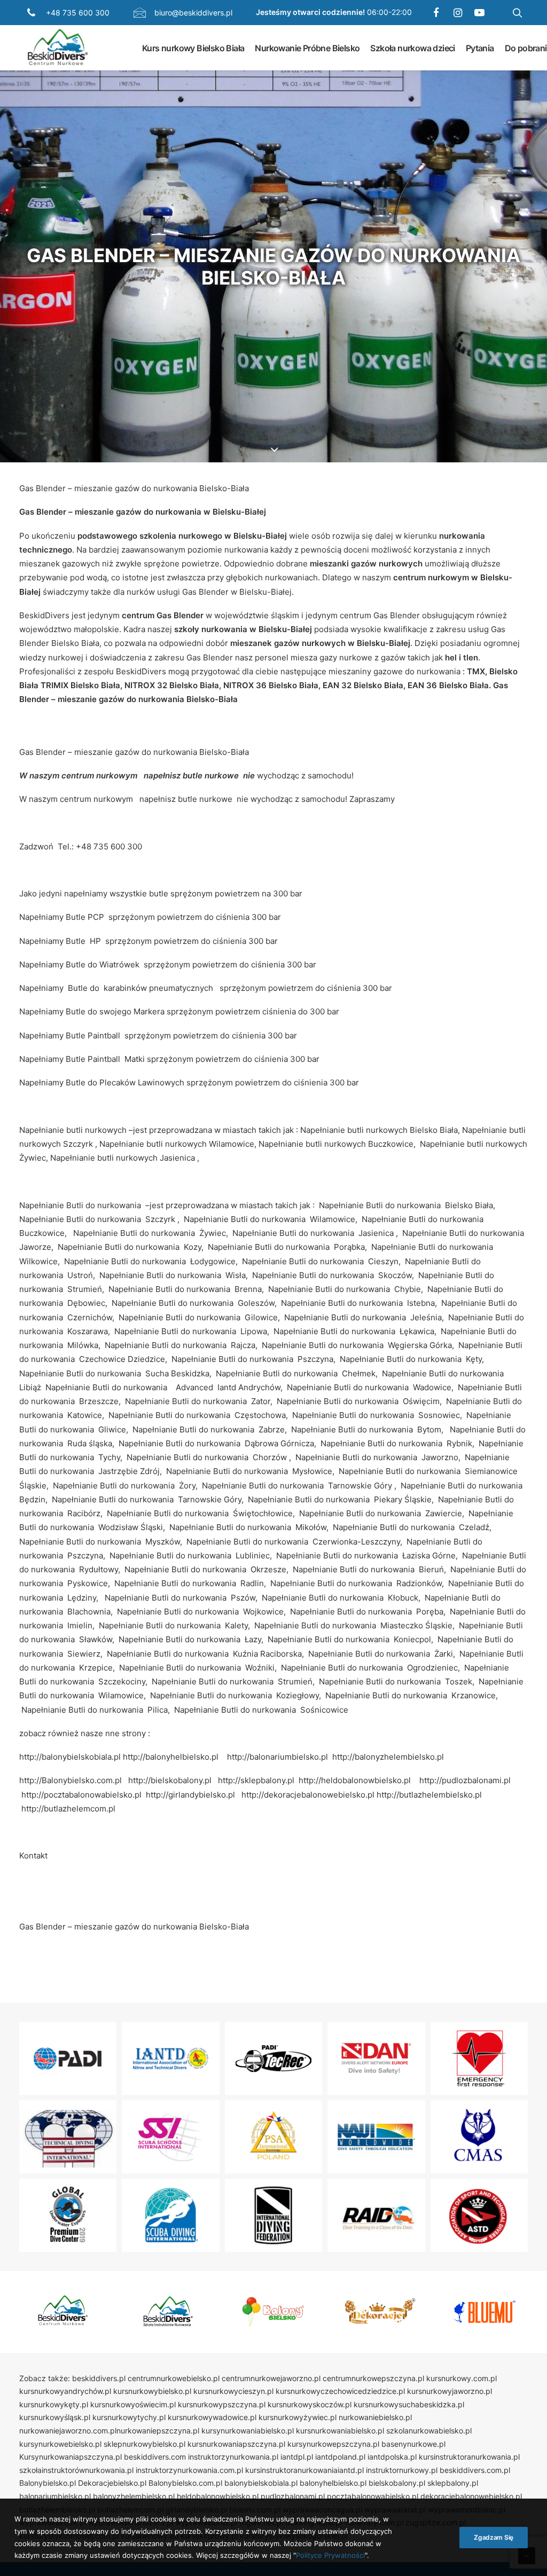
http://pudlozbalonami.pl (465, 1780)
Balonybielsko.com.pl (185, 2483)
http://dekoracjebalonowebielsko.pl (308, 1795)
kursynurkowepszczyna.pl (333, 2444)
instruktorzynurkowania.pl (233, 2457)
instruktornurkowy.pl (402, 2470)
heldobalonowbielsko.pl (218, 2496)
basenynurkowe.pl (413, 2444)
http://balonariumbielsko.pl (278, 1757)
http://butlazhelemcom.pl (68, 1809)
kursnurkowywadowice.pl (212, 2417)
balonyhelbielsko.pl (333, 2483)
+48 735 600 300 (78, 13)
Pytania (480, 48)
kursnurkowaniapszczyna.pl (236, 2444)
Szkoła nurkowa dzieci (412, 48)
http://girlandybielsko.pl (190, 1795)
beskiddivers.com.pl (475, 2470)
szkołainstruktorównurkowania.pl (76, 2470)
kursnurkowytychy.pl (129, 2417)
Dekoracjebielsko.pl (112, 2483)
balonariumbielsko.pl (55, 2496)
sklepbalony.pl (453, 2483)
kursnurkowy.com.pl (462, 2378)
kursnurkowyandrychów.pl (65, 2391)
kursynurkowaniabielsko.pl (248, 2431)
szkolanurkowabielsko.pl (429, 2431)
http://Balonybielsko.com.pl (71, 1780)
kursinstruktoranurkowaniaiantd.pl (304, 2470)
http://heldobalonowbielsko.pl (355, 1780)
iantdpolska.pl (392, 2457)
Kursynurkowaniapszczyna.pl (71, 2457)
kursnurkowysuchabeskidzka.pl (409, 2404)
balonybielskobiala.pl (261, 2483)
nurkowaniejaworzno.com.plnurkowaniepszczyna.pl (109, 2431)
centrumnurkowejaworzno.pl (271, 2378)
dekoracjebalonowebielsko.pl (471, 2496)
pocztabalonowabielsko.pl (373, 2496)
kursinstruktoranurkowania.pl (469, 2457)
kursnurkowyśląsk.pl (55, 2417)
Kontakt (33, 1856)
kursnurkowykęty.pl (54, 2404)
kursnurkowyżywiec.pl (298, 2417)
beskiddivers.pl (99, 2378)
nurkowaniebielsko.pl (375, 2417)
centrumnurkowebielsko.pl (174, 2378)
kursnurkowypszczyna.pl (222, 2404)
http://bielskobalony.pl (170, 1780)
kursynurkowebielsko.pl (60, 2444)
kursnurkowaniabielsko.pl (340, 2431)
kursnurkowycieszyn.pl (233, 2391)
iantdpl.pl (297, 2457)
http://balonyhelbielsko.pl (171, 1757)
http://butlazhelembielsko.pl (429, 1795)
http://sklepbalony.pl (256, 1780)
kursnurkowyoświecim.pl (133, 2404)
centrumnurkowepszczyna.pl (373, 2378)
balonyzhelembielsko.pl (134, 2496)
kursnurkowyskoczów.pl (310, 2404)
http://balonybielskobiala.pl (70, 1757)
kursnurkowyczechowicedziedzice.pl (340, 2391)
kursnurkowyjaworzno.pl (450, 2391)
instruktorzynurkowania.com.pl (189, 2470)
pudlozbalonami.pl (293, 2496)
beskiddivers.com (155, 2457)
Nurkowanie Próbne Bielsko (307, 48)
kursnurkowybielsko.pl (152, 2391)
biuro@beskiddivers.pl (193, 13)
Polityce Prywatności (330, 2555)
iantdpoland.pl (340, 2457)
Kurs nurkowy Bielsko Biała (193, 48)
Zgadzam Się (494, 2537)
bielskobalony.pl (397, 2483)
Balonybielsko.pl (48, 2483)
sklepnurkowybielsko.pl (144, 2444)
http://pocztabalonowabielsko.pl (81, 1795)
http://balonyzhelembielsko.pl (388, 1757)
